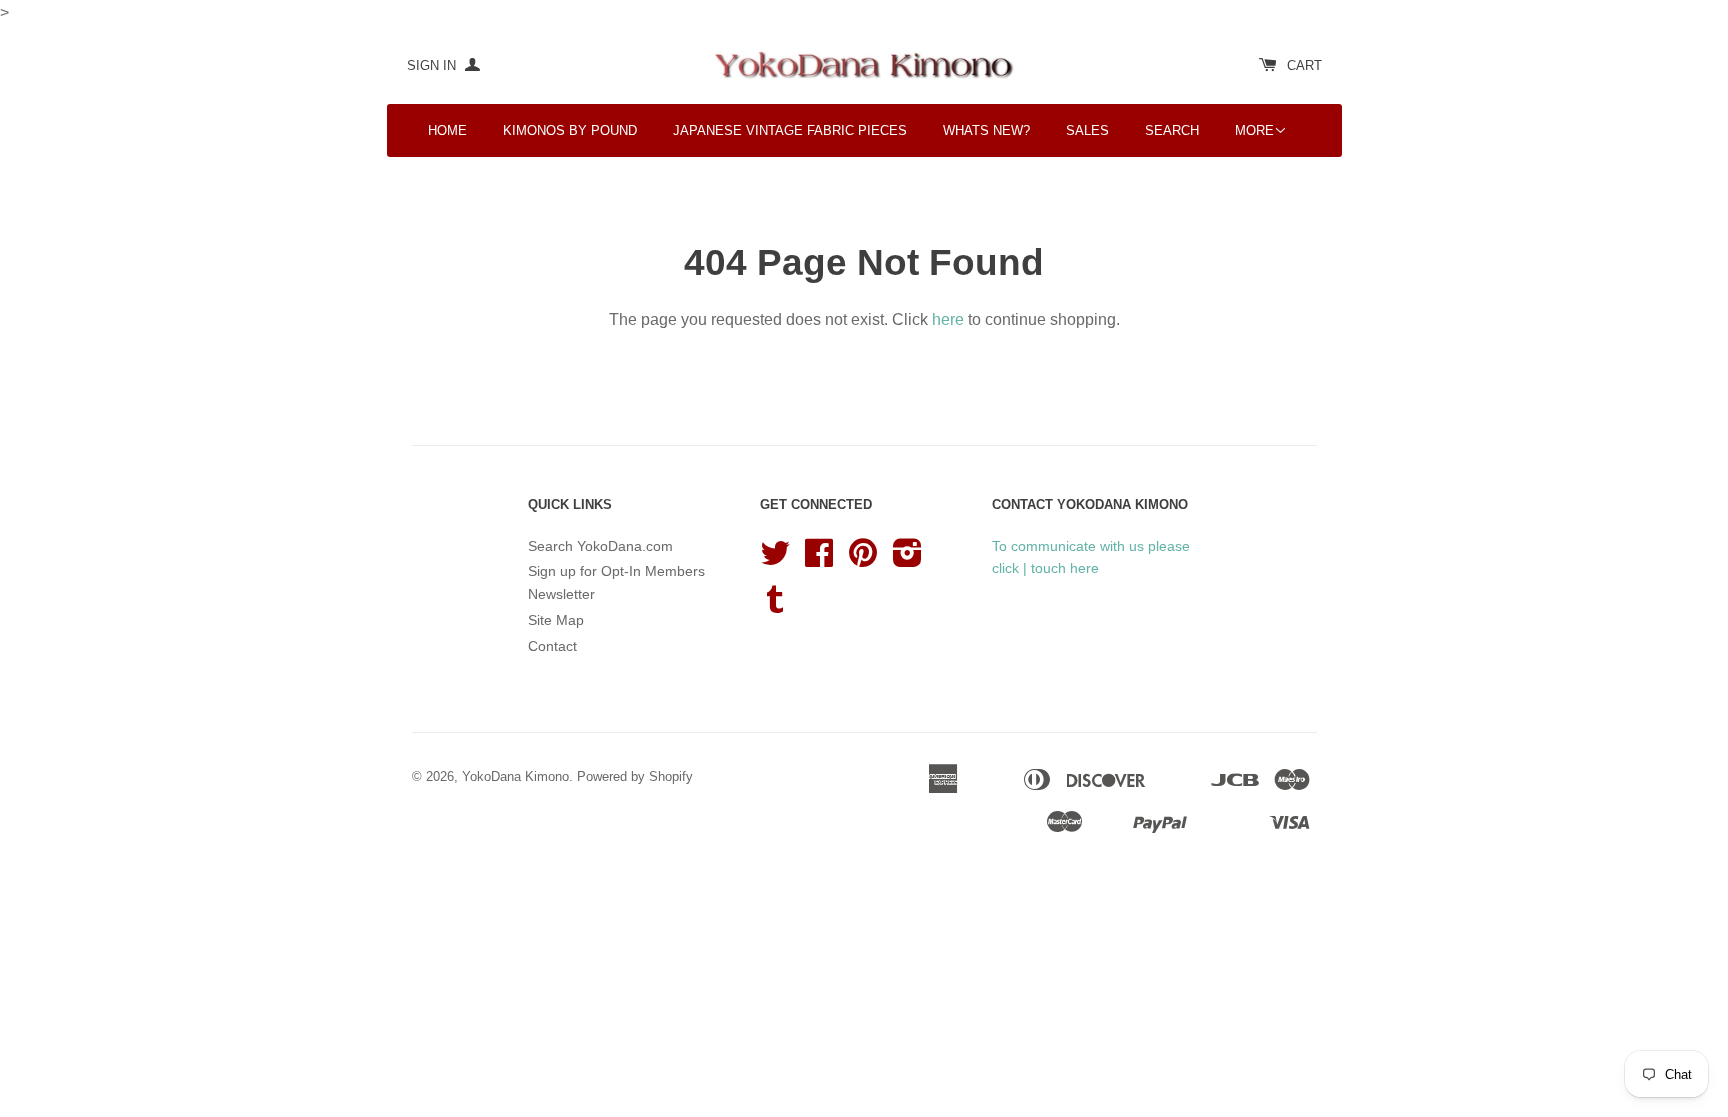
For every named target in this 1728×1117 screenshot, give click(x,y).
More (1254, 130)
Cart (1304, 65)
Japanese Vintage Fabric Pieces (790, 130)
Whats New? (986, 130)
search (1172, 130)
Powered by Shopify (635, 776)
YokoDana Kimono (515, 776)
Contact (552, 646)
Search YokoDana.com (600, 546)
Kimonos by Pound (570, 130)
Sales (1087, 130)
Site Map (556, 620)
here (948, 319)
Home (447, 130)
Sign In (433, 65)
